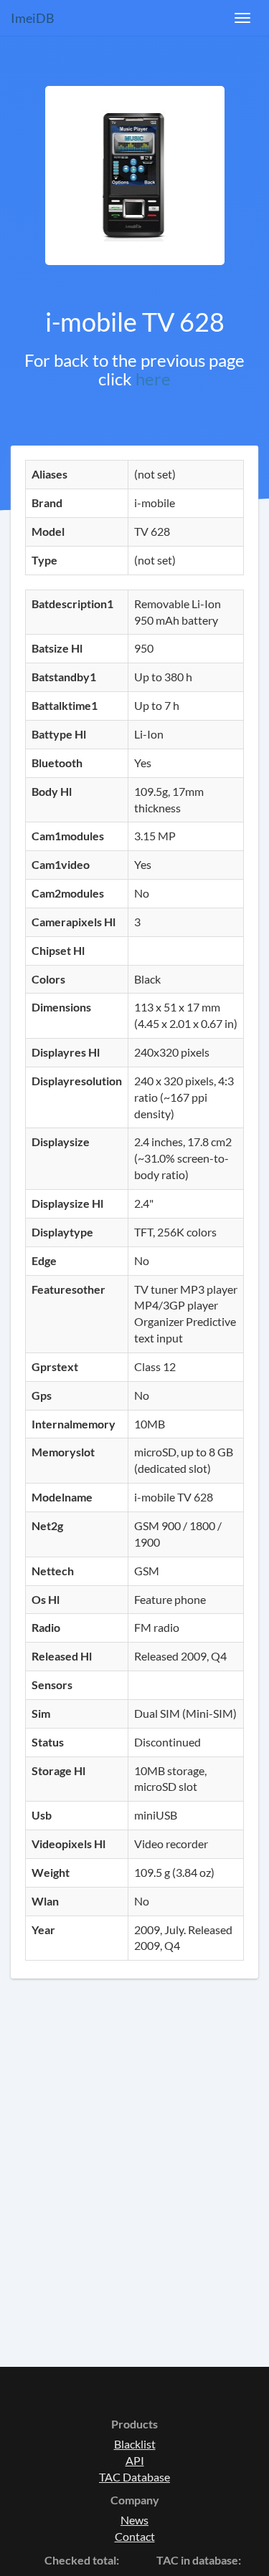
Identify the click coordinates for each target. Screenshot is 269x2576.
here (153, 379)
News (134, 2520)
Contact (135, 2536)
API (135, 2460)
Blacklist (135, 2444)
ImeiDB (33, 18)
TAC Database (134, 2477)
